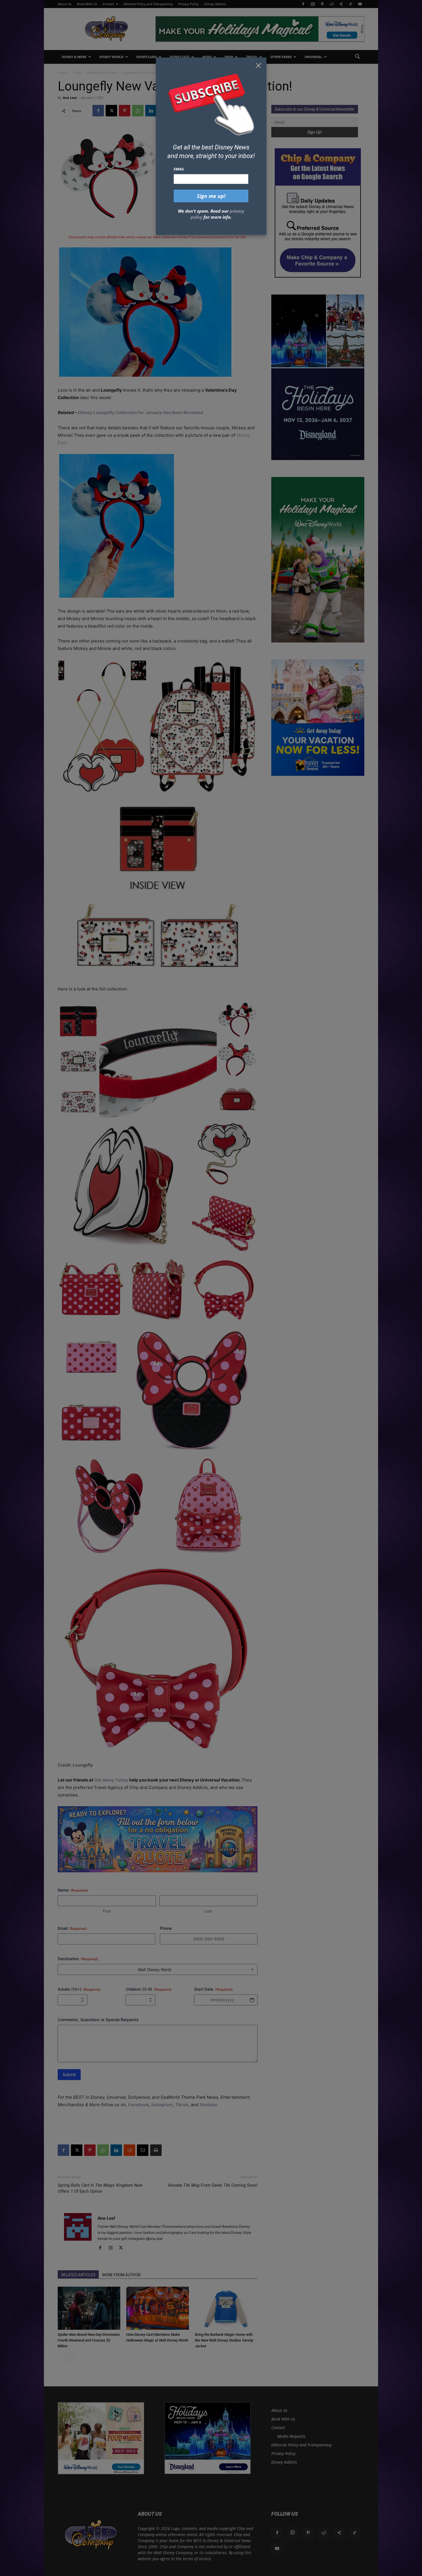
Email (179, 169)
